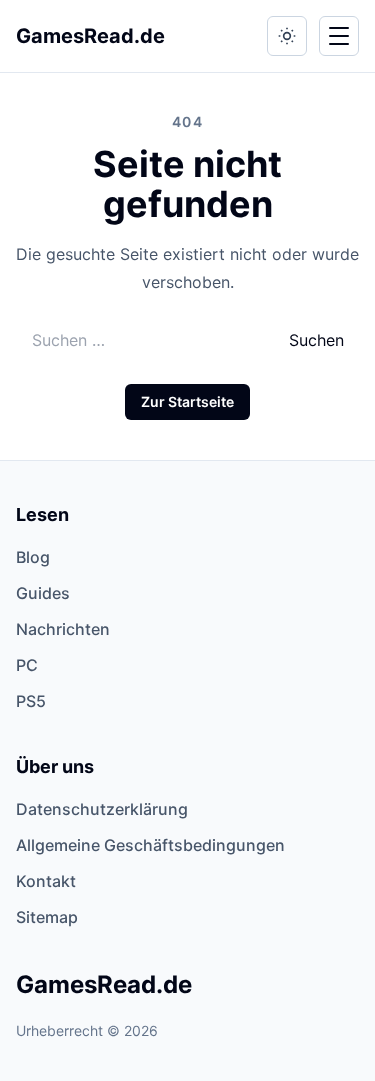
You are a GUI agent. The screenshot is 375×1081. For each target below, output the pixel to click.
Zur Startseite (187, 401)
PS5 (31, 701)
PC (27, 665)
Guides (43, 593)
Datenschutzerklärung (102, 809)
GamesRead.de (90, 36)
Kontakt (46, 881)
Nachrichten (63, 629)
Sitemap (47, 917)
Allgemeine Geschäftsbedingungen (150, 845)
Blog (33, 557)
